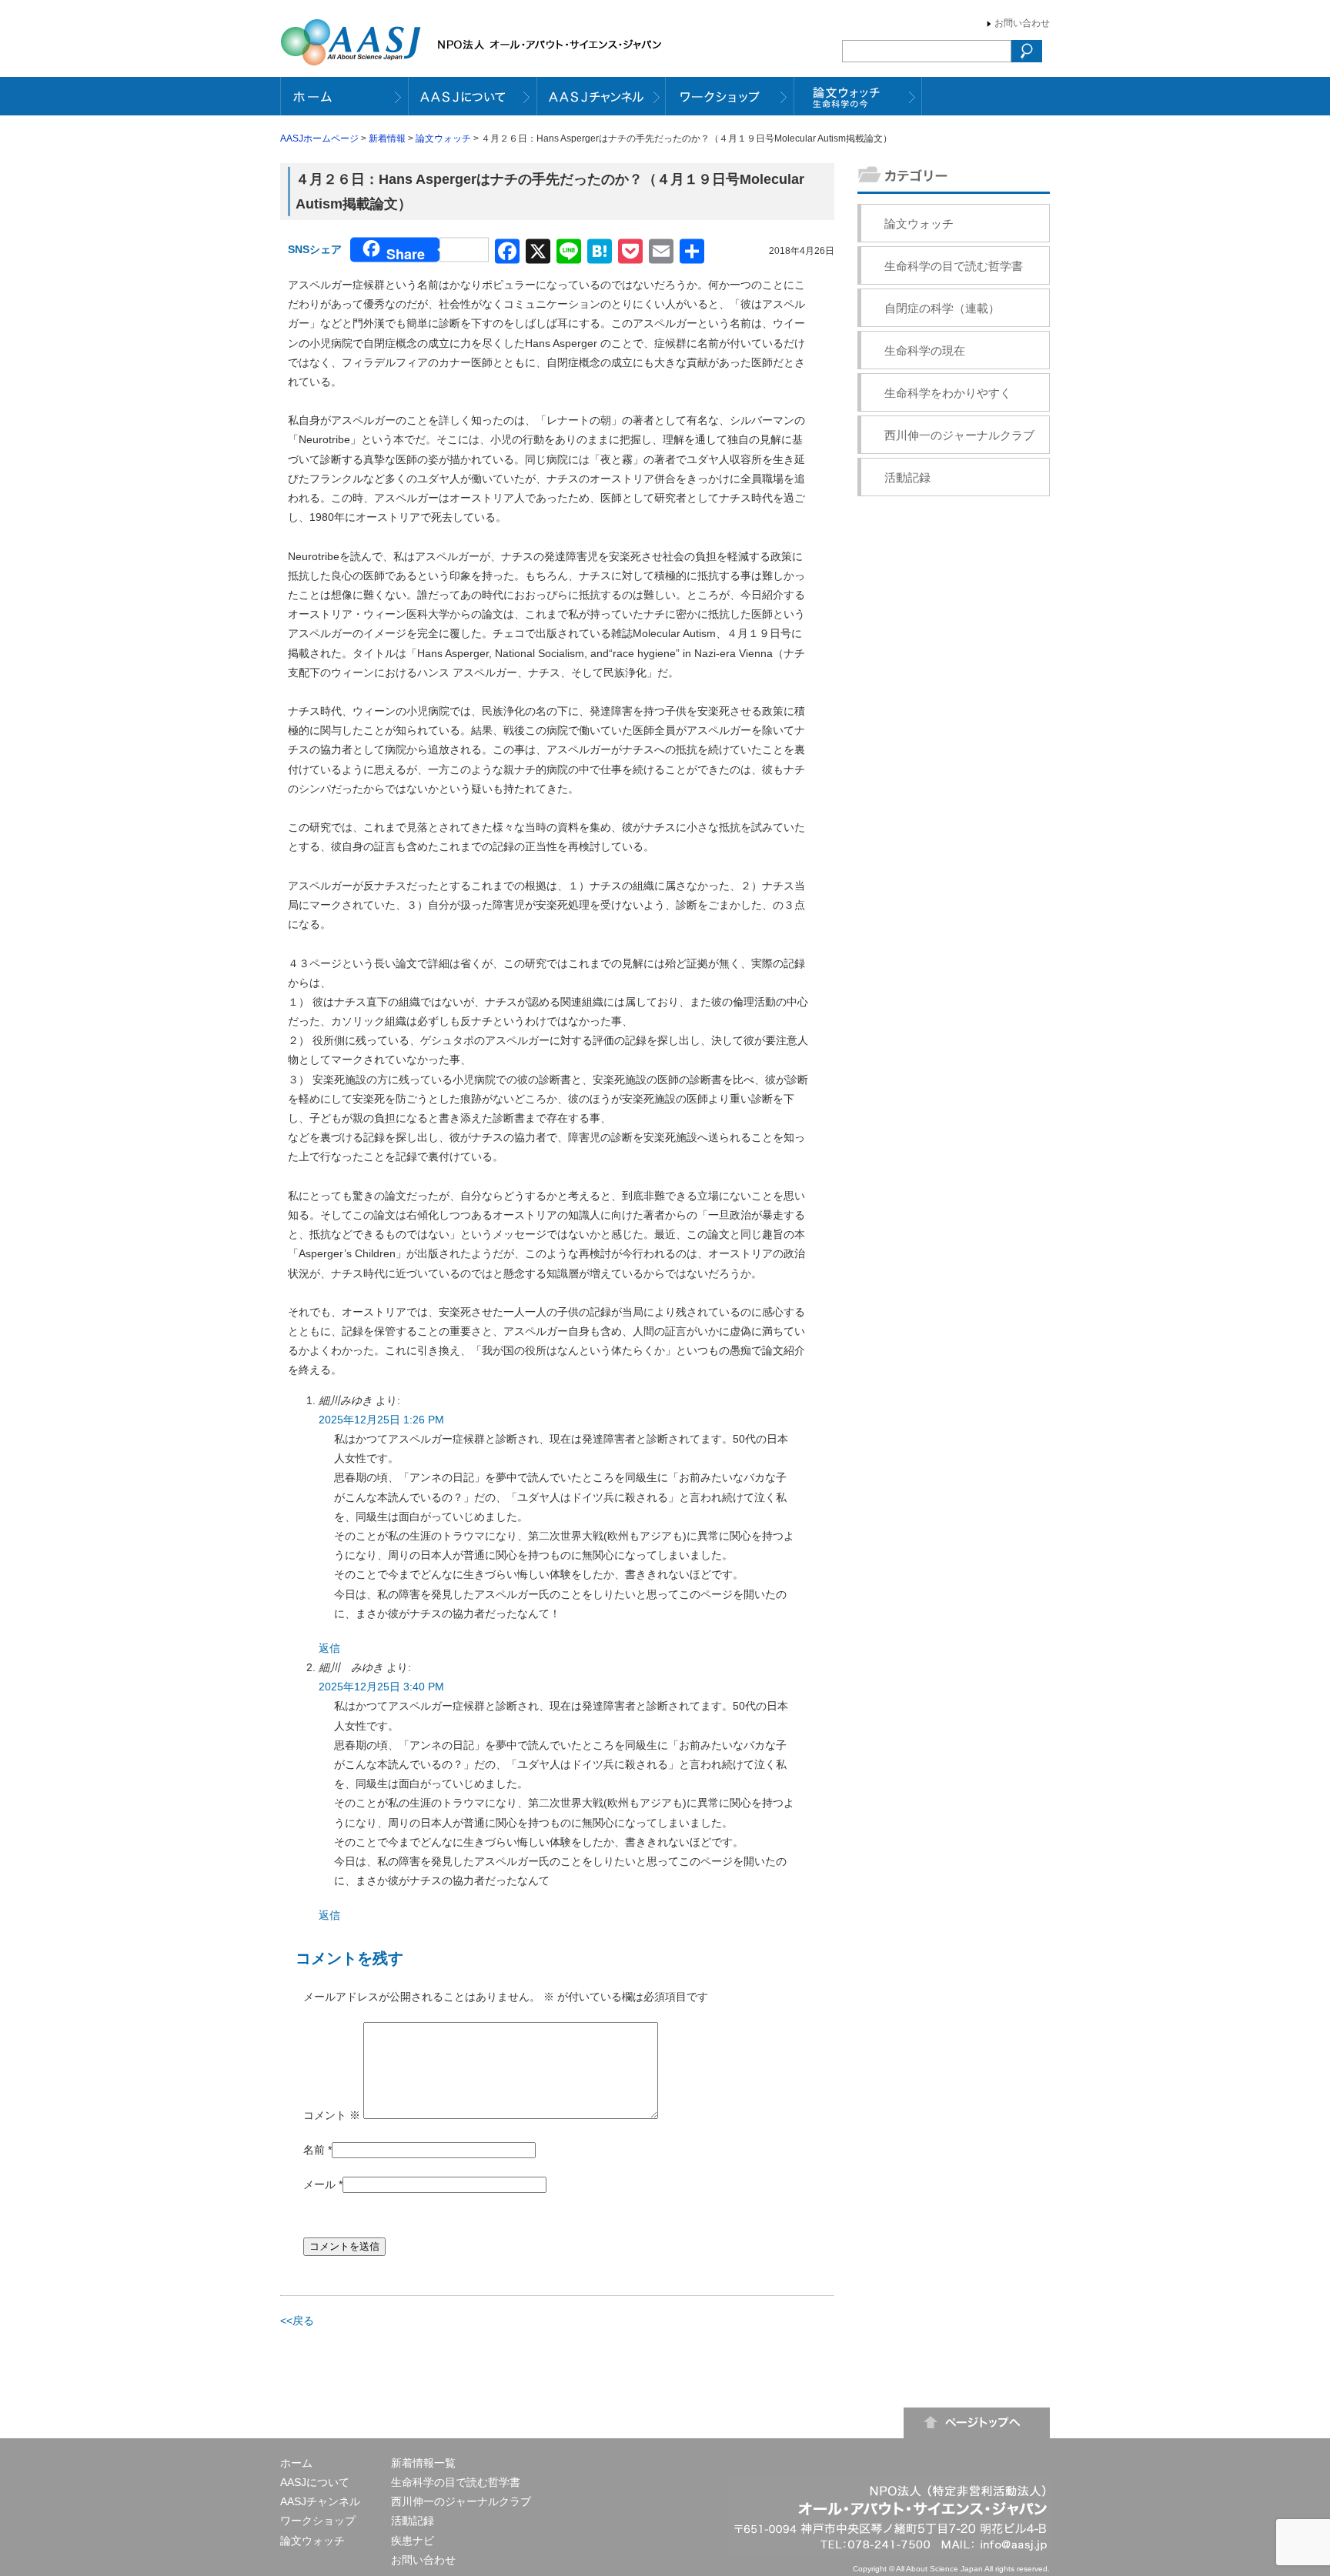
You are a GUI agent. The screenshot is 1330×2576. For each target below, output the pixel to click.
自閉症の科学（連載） (942, 308)
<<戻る (297, 2321)
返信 (329, 1648)
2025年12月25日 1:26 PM (381, 1420)
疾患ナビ (413, 2541)
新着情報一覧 (423, 2463)
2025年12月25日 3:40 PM (381, 1687)
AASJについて (315, 2482)
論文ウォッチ (443, 138)
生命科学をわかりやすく (948, 393)
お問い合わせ (1022, 23)
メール (319, 2184)
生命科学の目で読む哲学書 (954, 266)
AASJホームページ (319, 138)
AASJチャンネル (320, 2501)
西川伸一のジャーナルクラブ (959, 435)
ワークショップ (318, 2521)
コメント (332, 2115)
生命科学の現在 (925, 350)
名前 (314, 2150)
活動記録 (907, 477)
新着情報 (387, 138)
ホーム (296, 2463)
